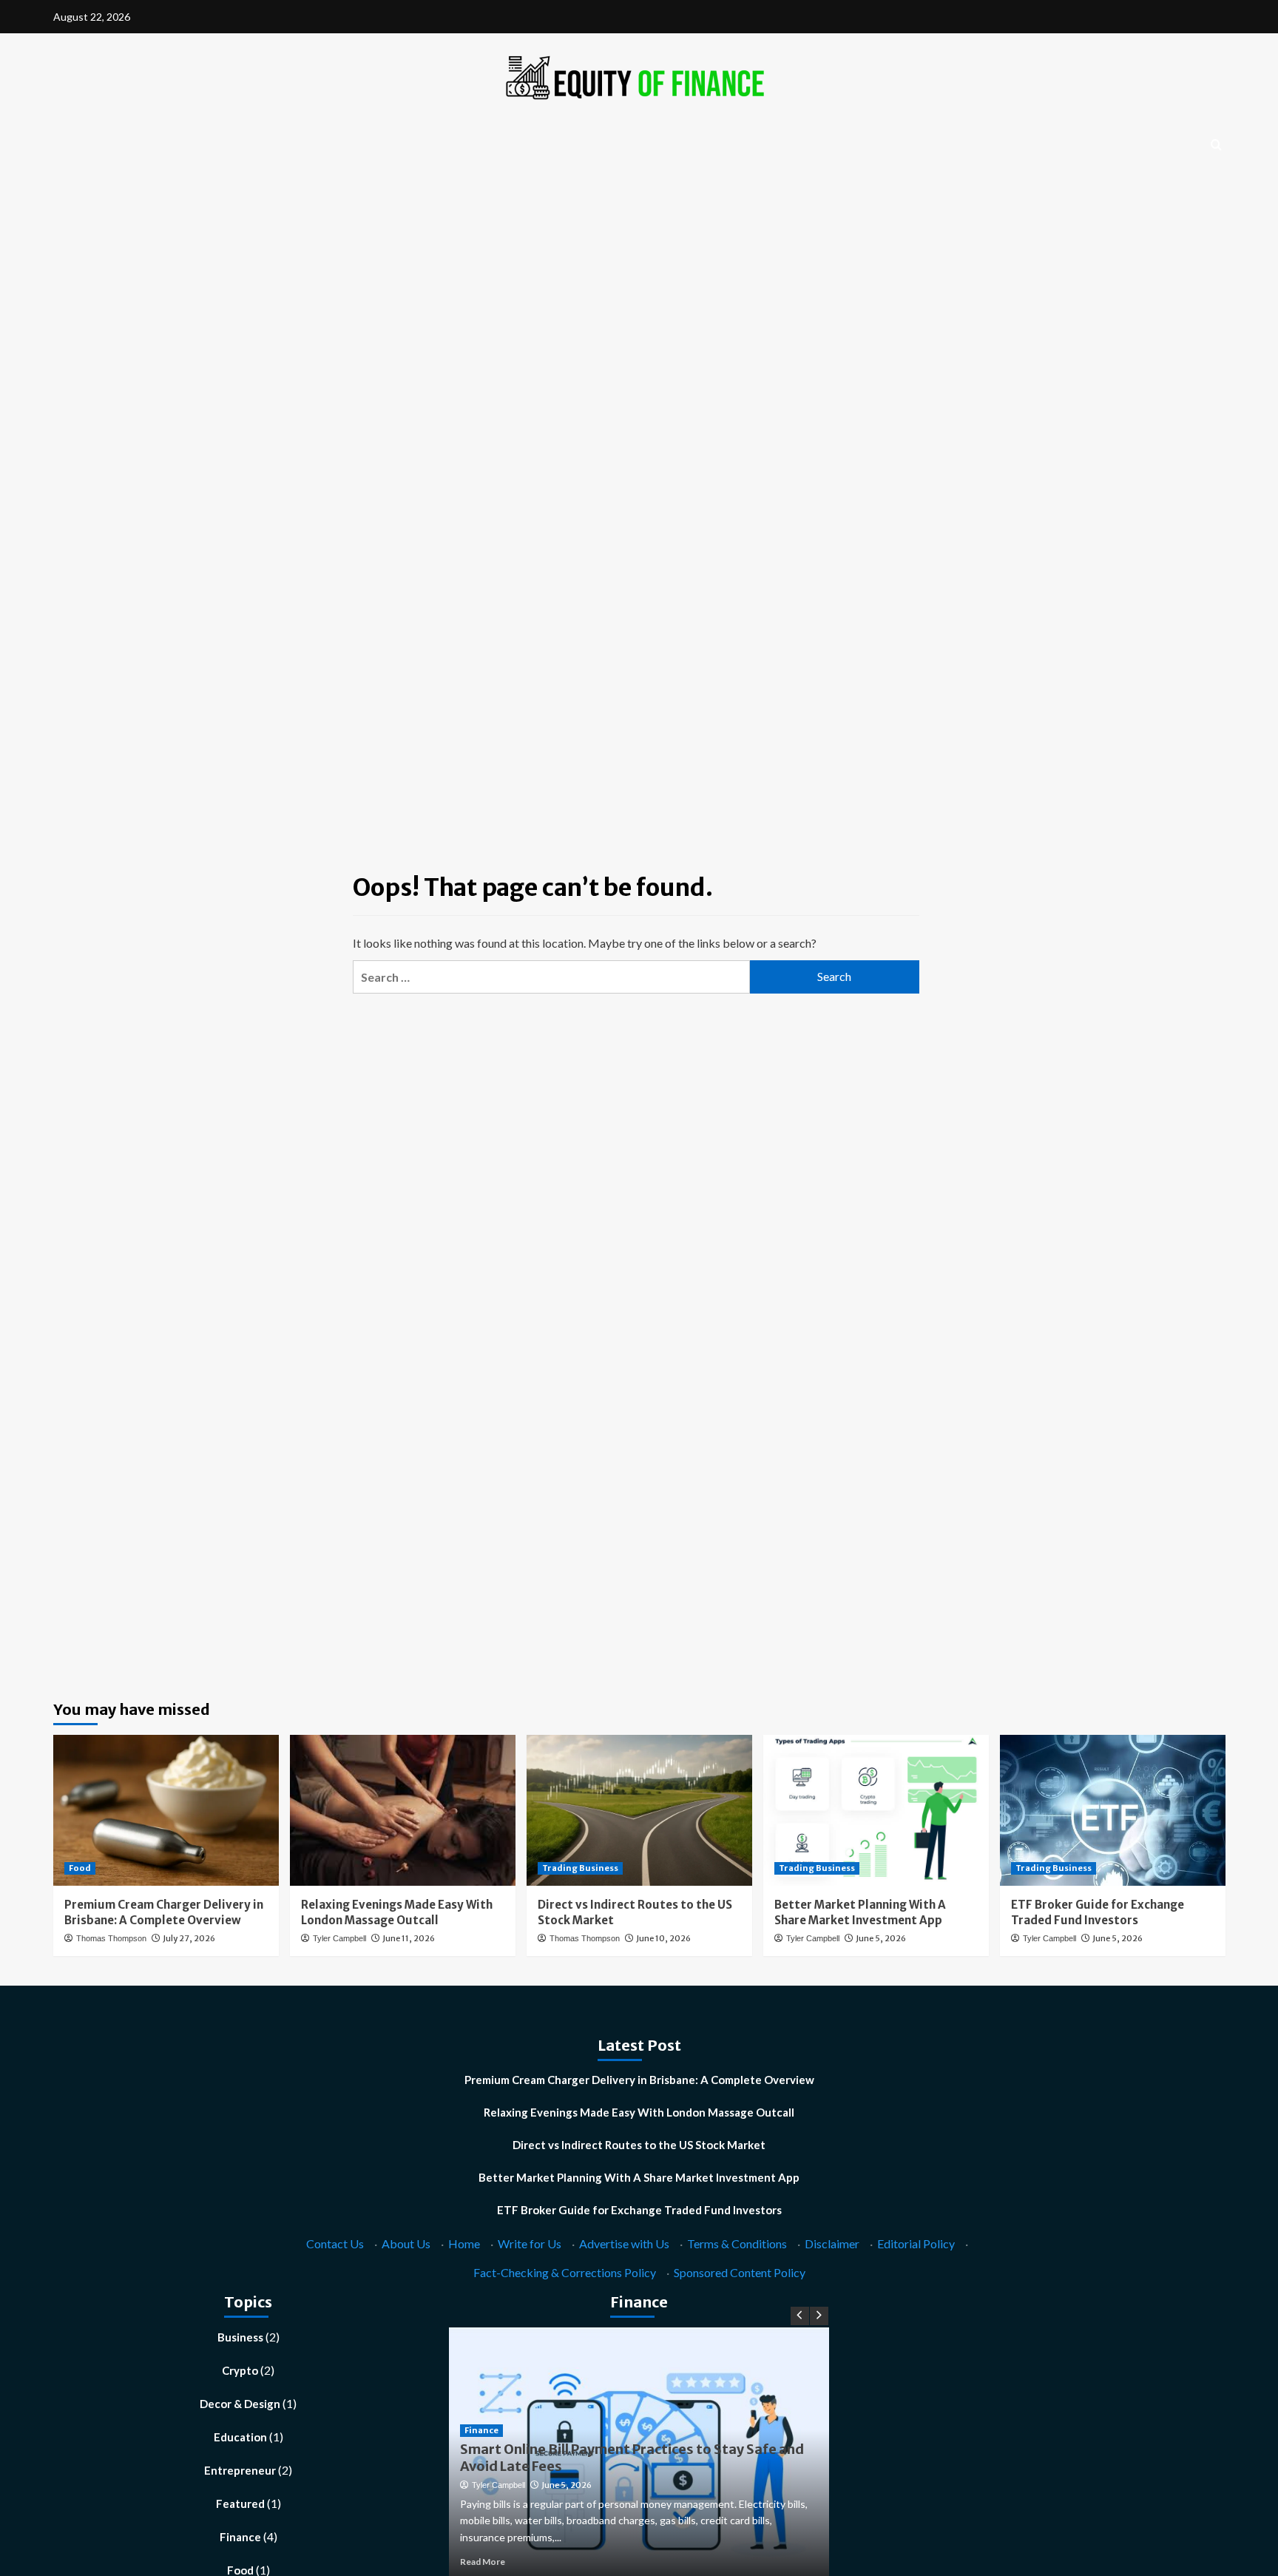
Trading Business (580, 1868)
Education (240, 2437)
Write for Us (530, 2243)
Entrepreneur (240, 2470)
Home (464, 2243)
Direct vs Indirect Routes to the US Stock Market (639, 2145)
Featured (240, 2503)
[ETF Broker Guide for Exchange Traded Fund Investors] (1113, 1810)
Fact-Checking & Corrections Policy (565, 2272)
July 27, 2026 (189, 1938)
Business (240, 2337)
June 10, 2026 (663, 1938)
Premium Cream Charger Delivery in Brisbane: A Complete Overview (639, 2080)
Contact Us (335, 2243)
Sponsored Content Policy (740, 2272)
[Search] (1216, 145)
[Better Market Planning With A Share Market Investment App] (876, 1810)
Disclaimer (832, 2243)
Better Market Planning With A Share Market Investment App (639, 2177)
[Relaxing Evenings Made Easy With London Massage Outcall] (403, 1810)
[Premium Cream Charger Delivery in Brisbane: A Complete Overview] (166, 1810)
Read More (483, 2562)
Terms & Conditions (737, 2243)
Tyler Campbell (339, 1938)
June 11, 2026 (409, 1938)
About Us (406, 2243)
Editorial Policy (916, 2243)
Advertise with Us (624, 2243)
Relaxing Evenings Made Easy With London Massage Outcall (639, 2112)
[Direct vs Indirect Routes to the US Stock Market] (639, 1810)
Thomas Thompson (111, 1938)
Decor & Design (240, 2404)
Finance (240, 2537)
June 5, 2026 (881, 1938)
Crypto (240, 2370)
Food (80, 1868)
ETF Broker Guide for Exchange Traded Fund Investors (639, 2210)
